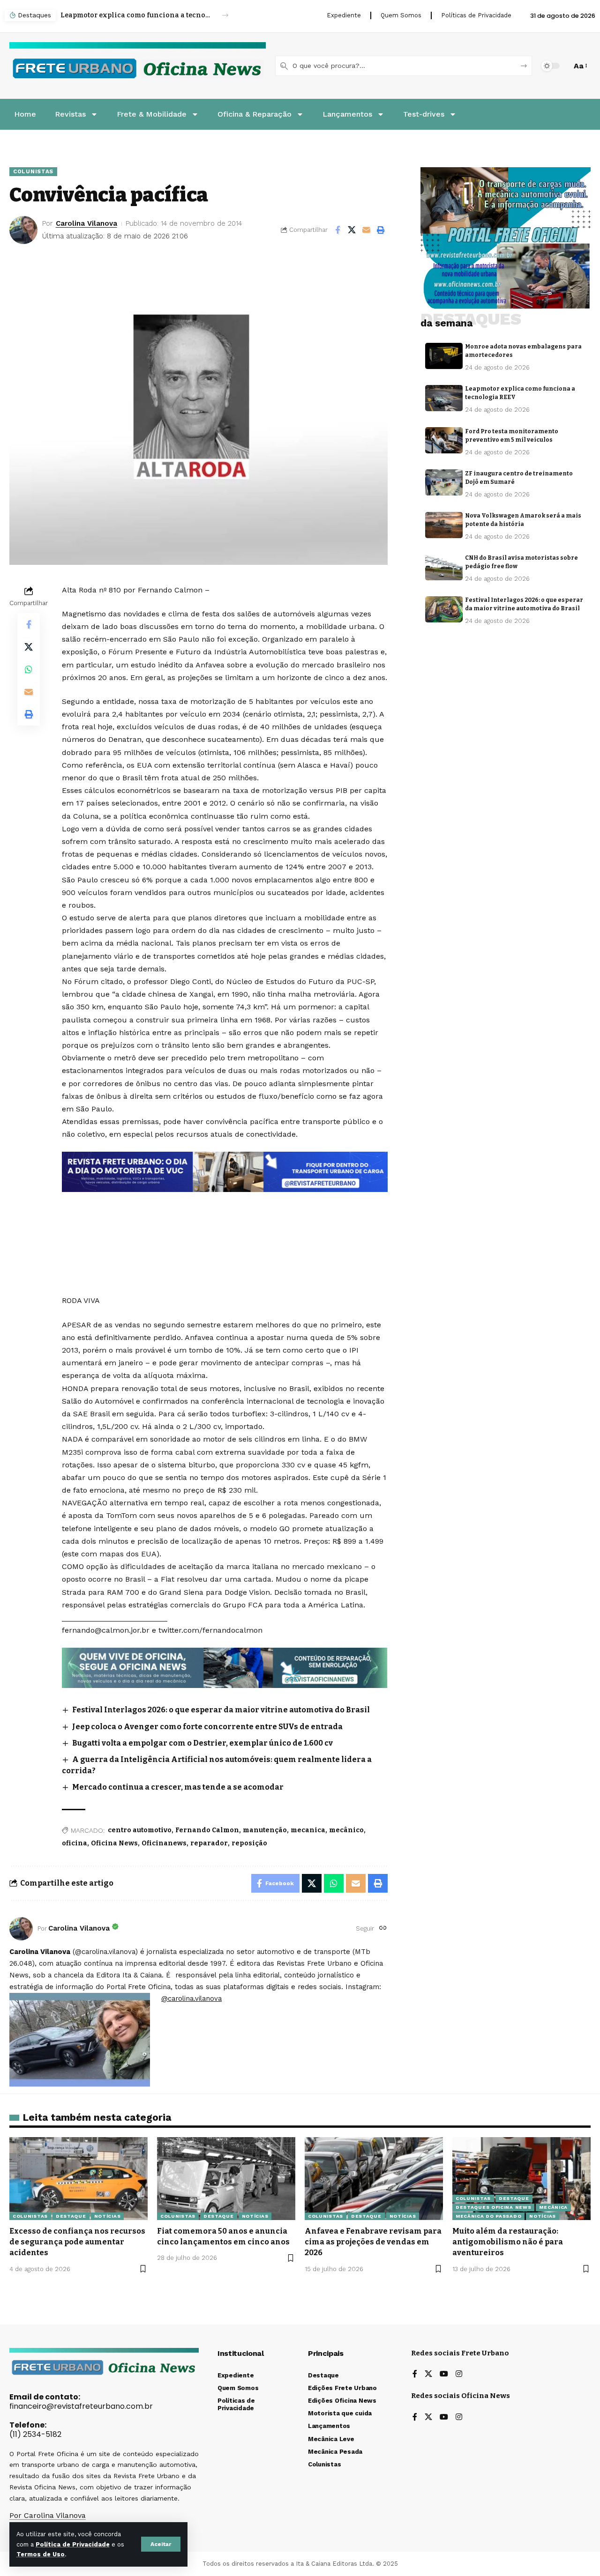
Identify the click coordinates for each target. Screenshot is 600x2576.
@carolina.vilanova (191, 1999)
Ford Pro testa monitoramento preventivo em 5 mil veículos (136, 15)
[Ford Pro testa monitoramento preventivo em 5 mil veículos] (444, 440)
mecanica (308, 1830)
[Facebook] (415, 2374)
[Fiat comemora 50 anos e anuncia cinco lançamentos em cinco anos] (226, 2179)
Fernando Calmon (207, 1830)
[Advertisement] (225, 1217)
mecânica (553, 2207)
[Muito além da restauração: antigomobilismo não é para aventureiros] (521, 2179)
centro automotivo (140, 1830)
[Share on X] (352, 230)
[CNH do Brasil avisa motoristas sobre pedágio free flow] (444, 567)
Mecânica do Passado (488, 2216)
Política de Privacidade (73, 2544)
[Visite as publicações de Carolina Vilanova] (21, 1929)
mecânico (346, 1830)
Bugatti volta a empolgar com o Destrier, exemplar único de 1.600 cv (202, 1743)
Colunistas (33, 171)
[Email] (367, 230)
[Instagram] (459, 2374)
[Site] (383, 1928)
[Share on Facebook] (337, 230)
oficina (75, 1843)
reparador (209, 1843)
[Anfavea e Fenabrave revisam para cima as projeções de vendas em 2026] (374, 2179)
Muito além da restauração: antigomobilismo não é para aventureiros (508, 2242)
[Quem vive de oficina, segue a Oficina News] (225, 1667)
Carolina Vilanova (86, 223)
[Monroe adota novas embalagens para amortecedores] (444, 356)
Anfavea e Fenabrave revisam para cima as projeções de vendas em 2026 (373, 2242)
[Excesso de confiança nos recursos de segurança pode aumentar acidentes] (79, 2179)
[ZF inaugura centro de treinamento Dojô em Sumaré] (444, 482)
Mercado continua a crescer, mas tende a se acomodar (178, 1787)
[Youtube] (444, 2374)
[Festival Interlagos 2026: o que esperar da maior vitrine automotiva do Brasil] (444, 609)
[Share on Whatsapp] (29, 669)
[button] (161, 2544)
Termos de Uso (41, 2554)
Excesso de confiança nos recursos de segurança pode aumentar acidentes (77, 2242)
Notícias (108, 2216)
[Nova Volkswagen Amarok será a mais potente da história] (444, 525)
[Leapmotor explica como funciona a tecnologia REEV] (444, 398)
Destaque (71, 2216)
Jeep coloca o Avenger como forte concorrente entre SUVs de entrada (207, 1727)
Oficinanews (164, 1843)
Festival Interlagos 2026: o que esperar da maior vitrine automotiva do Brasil (221, 1710)
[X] (428, 2374)
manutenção (265, 1830)
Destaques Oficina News (493, 2207)
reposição (249, 1843)
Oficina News (114, 1843)
